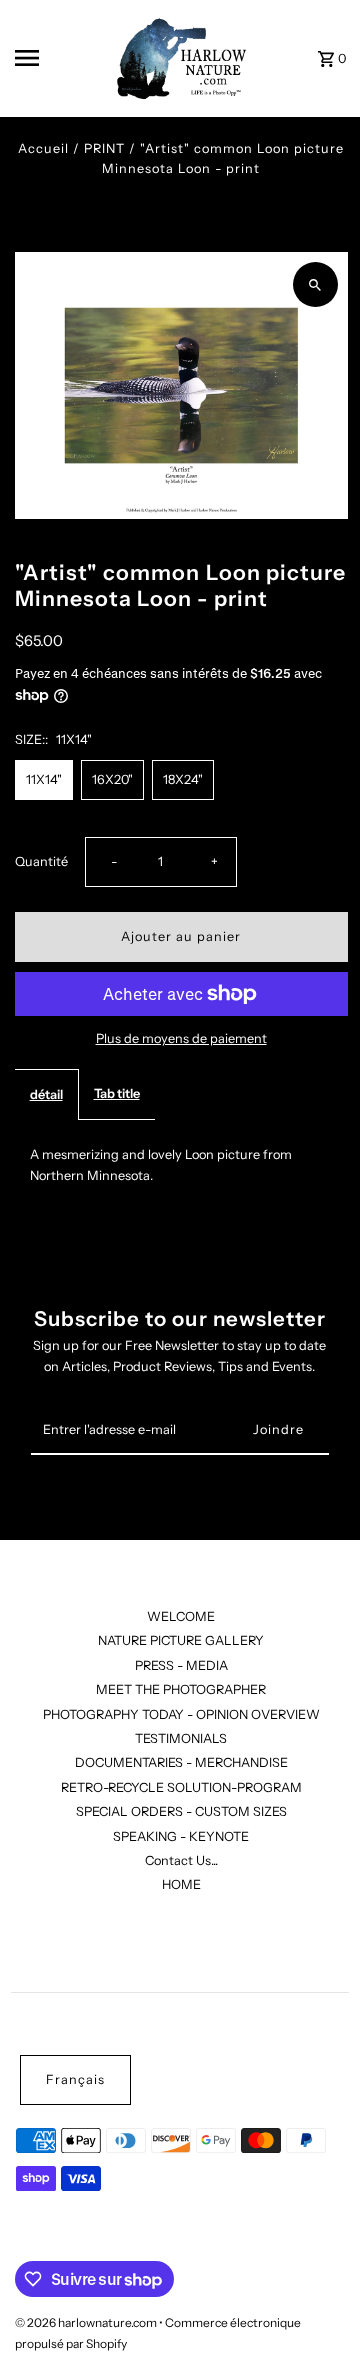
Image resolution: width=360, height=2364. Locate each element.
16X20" (112, 779)
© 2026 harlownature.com (87, 2322)
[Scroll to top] (317, 2311)
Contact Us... (181, 1860)
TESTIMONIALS (181, 1738)
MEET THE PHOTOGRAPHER (181, 1689)
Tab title (117, 1093)
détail (46, 1094)
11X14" (44, 779)
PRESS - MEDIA (181, 1665)
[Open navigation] (54, 58)
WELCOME (181, 1616)
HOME (181, 1884)
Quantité (41, 861)
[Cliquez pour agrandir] (315, 284)
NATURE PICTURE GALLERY (181, 1640)
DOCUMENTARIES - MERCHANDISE (181, 1762)
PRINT (104, 148)
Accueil (43, 148)
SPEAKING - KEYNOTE (181, 1836)
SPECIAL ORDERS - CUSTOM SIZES (181, 1811)
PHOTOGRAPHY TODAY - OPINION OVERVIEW (181, 1714)
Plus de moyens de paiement (181, 1038)
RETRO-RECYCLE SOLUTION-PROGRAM (181, 1787)
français (75, 2079)
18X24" (183, 779)
